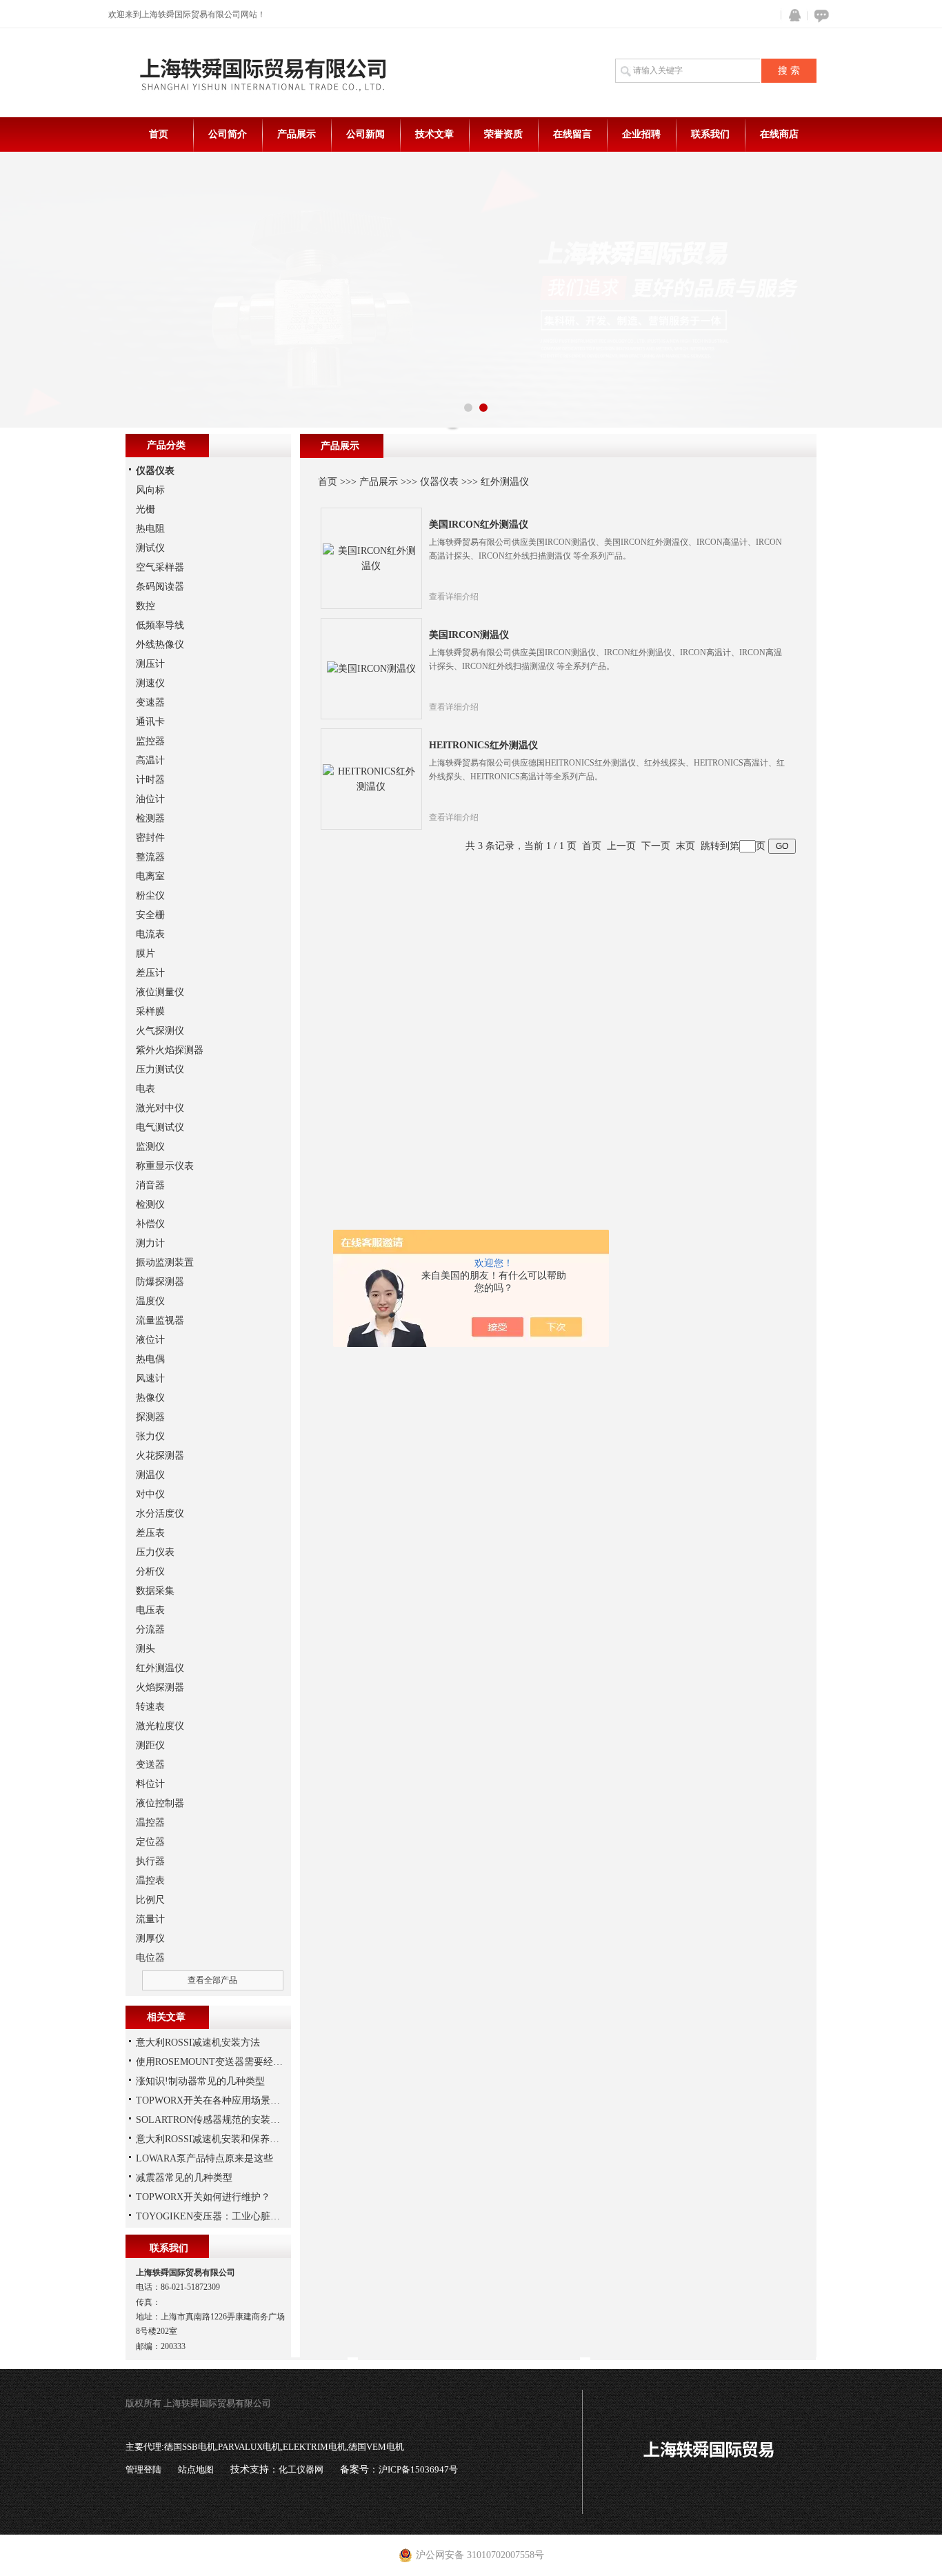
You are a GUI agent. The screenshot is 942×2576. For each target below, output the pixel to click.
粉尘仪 (150, 896)
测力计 (150, 1243)
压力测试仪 (160, 1069)
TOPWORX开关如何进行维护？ (203, 2197)
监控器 (150, 741)
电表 (146, 1089)
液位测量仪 (160, 992)
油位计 (150, 799)
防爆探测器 (160, 1282)
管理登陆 (143, 2469)
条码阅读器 (160, 587)
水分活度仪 (160, 1514)
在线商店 (779, 134)
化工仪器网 (301, 2469)
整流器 (150, 857)
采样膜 (150, 1011)
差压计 (150, 973)
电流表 (150, 934)
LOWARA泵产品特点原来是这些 (204, 2158)
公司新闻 (365, 134)
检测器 (150, 818)
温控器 (150, 1823)
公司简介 (228, 134)
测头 (146, 1649)
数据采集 (155, 1591)
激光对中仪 (160, 1108)
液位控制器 (160, 1803)
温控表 (150, 1880)
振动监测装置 (165, 1262)
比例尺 (150, 1900)
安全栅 (150, 915)
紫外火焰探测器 (170, 1050)
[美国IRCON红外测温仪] (371, 558)
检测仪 (150, 1205)
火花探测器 (160, 1456)
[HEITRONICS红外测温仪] (371, 778)
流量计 (150, 1919)
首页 (159, 134)
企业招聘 (641, 134)
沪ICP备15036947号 (418, 2469)
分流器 (150, 1629)
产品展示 (297, 134)
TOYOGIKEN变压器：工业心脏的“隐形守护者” (236, 2216)
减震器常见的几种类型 (184, 2178)
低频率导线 (160, 625)
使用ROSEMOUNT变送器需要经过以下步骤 (229, 2062)
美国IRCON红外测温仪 (479, 525)
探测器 (150, 1417)
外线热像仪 (160, 645)
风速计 (150, 1378)
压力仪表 (155, 1552)
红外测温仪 (505, 482)
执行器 (150, 1861)
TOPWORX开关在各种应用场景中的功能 (222, 2100)
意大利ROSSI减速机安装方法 (198, 2043)
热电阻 (150, 529)
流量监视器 (160, 1320)
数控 (146, 606)
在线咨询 (819, 16)
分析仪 (150, 1571)
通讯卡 (150, 722)
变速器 (150, 702)
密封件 (150, 838)
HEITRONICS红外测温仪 (483, 745)
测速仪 (150, 683)
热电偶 (150, 1359)
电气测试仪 (160, 1127)
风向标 (150, 490)
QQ (792, 16)
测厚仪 (150, 1938)
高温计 (150, 760)
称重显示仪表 (165, 1166)
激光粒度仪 (160, 1726)
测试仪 (150, 548)
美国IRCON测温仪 (469, 635)
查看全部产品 (212, 1980)
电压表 (150, 1610)
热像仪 (150, 1398)
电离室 (150, 876)
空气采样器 (160, 567)
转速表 (150, 1707)
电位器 (150, 1958)
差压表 (150, 1533)
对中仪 (150, 1494)
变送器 (150, 1765)
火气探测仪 (160, 1031)
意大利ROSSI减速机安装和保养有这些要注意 (232, 2139)
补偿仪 (150, 1224)
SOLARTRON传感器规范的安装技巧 (213, 2120)
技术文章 (434, 134)
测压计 (150, 664)
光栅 (146, 509)
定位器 (150, 1842)
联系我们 (710, 134)
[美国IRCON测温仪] (371, 668)
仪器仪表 (439, 482)
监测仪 (150, 1147)
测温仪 (150, 1475)
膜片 (146, 953)
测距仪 (150, 1745)
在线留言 (572, 134)
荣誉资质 (503, 134)
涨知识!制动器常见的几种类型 (200, 2081)
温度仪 (150, 1301)
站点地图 (196, 2469)
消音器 (150, 1185)
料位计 (150, 1784)
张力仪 (150, 1436)
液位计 (150, 1340)
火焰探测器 (160, 1687)
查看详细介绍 (454, 597)
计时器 (150, 780)
